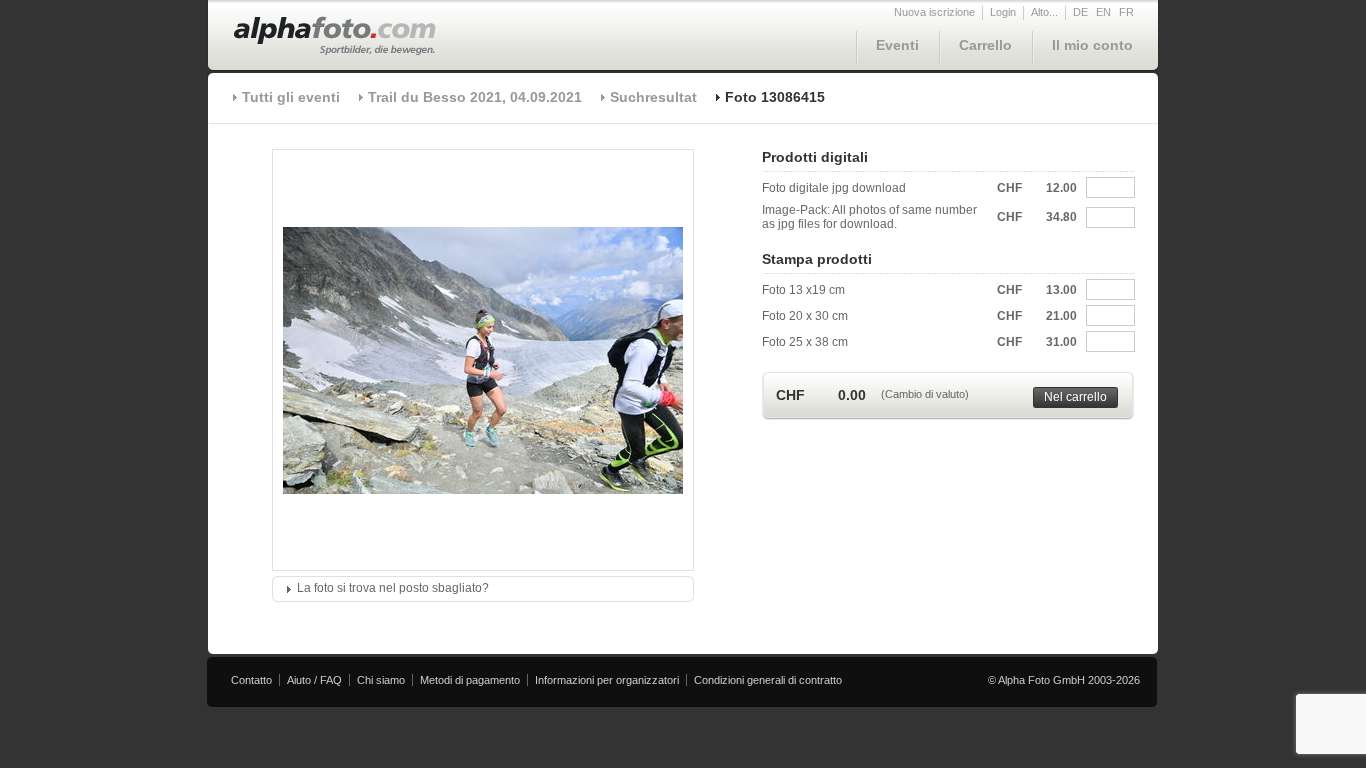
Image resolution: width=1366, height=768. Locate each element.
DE (1080, 12)
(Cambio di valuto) (925, 394)
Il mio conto (1092, 45)
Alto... (1044, 12)
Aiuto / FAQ (314, 680)
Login (1003, 12)
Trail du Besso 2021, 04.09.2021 (475, 97)
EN (1103, 12)
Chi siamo (381, 680)
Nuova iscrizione (934, 12)
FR (1126, 12)
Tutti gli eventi (291, 97)
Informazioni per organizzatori (607, 680)
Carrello (985, 45)
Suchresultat (653, 97)
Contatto (251, 680)
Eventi (897, 45)
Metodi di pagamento (470, 680)
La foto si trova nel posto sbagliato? (393, 588)
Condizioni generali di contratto (768, 680)
